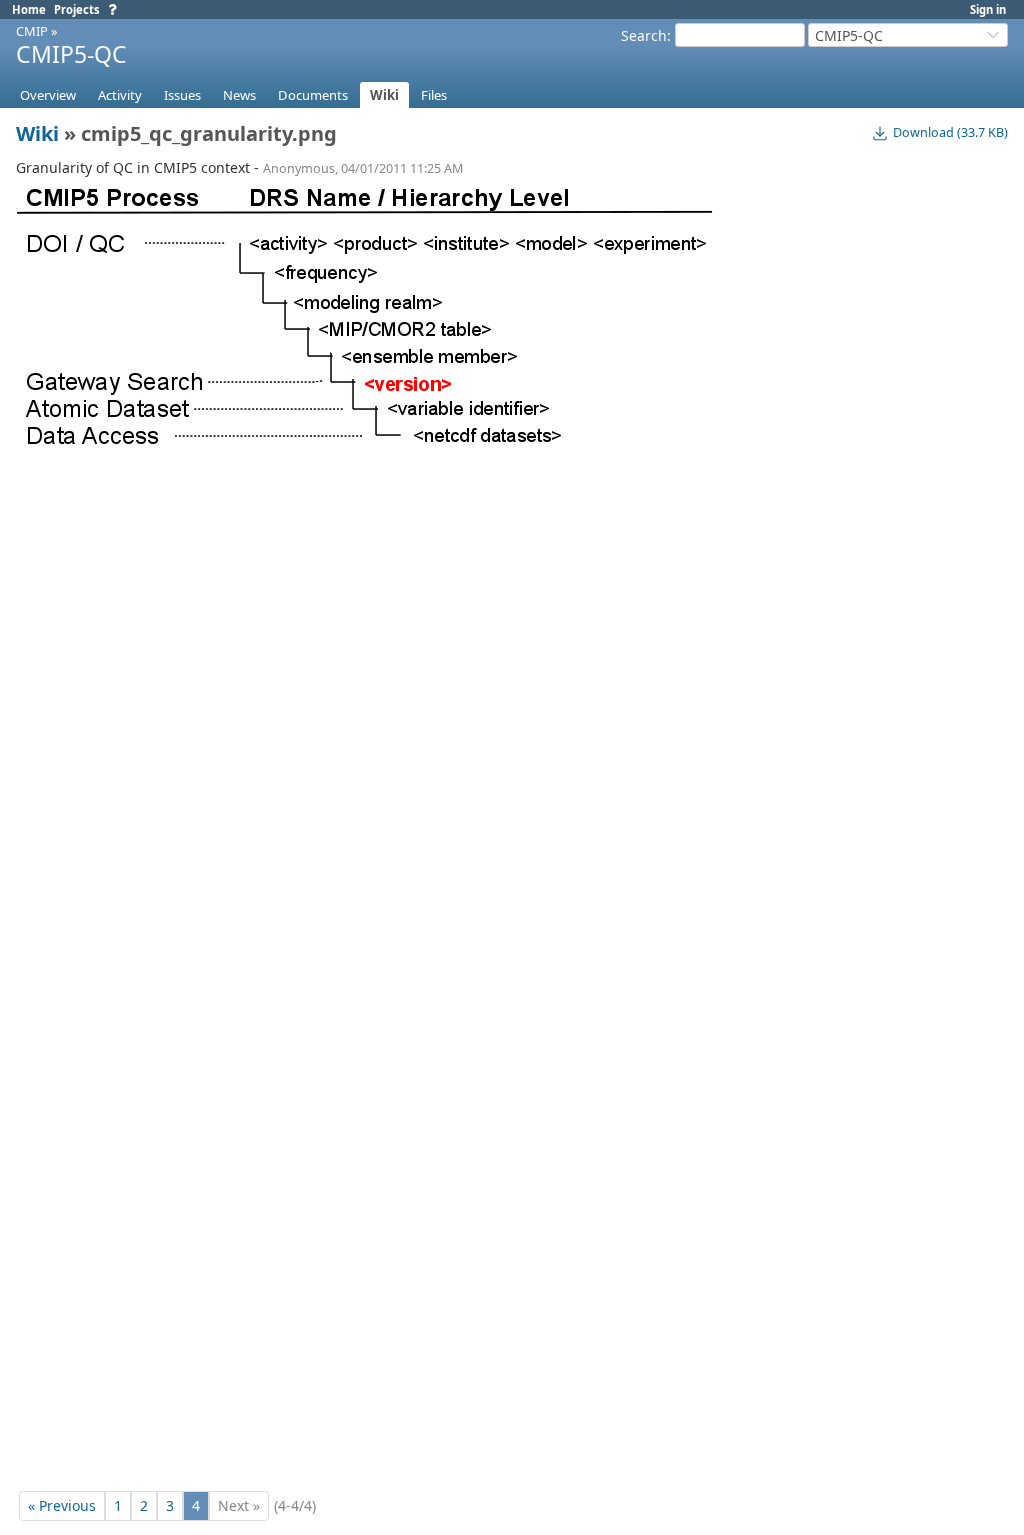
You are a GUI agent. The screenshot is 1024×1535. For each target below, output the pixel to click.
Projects (77, 9)
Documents (313, 95)
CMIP (32, 31)
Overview (48, 95)
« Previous (62, 1505)
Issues (182, 95)
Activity (120, 95)
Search (644, 35)
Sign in (988, 9)
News (239, 95)
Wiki (384, 95)
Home (29, 9)
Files (434, 95)
